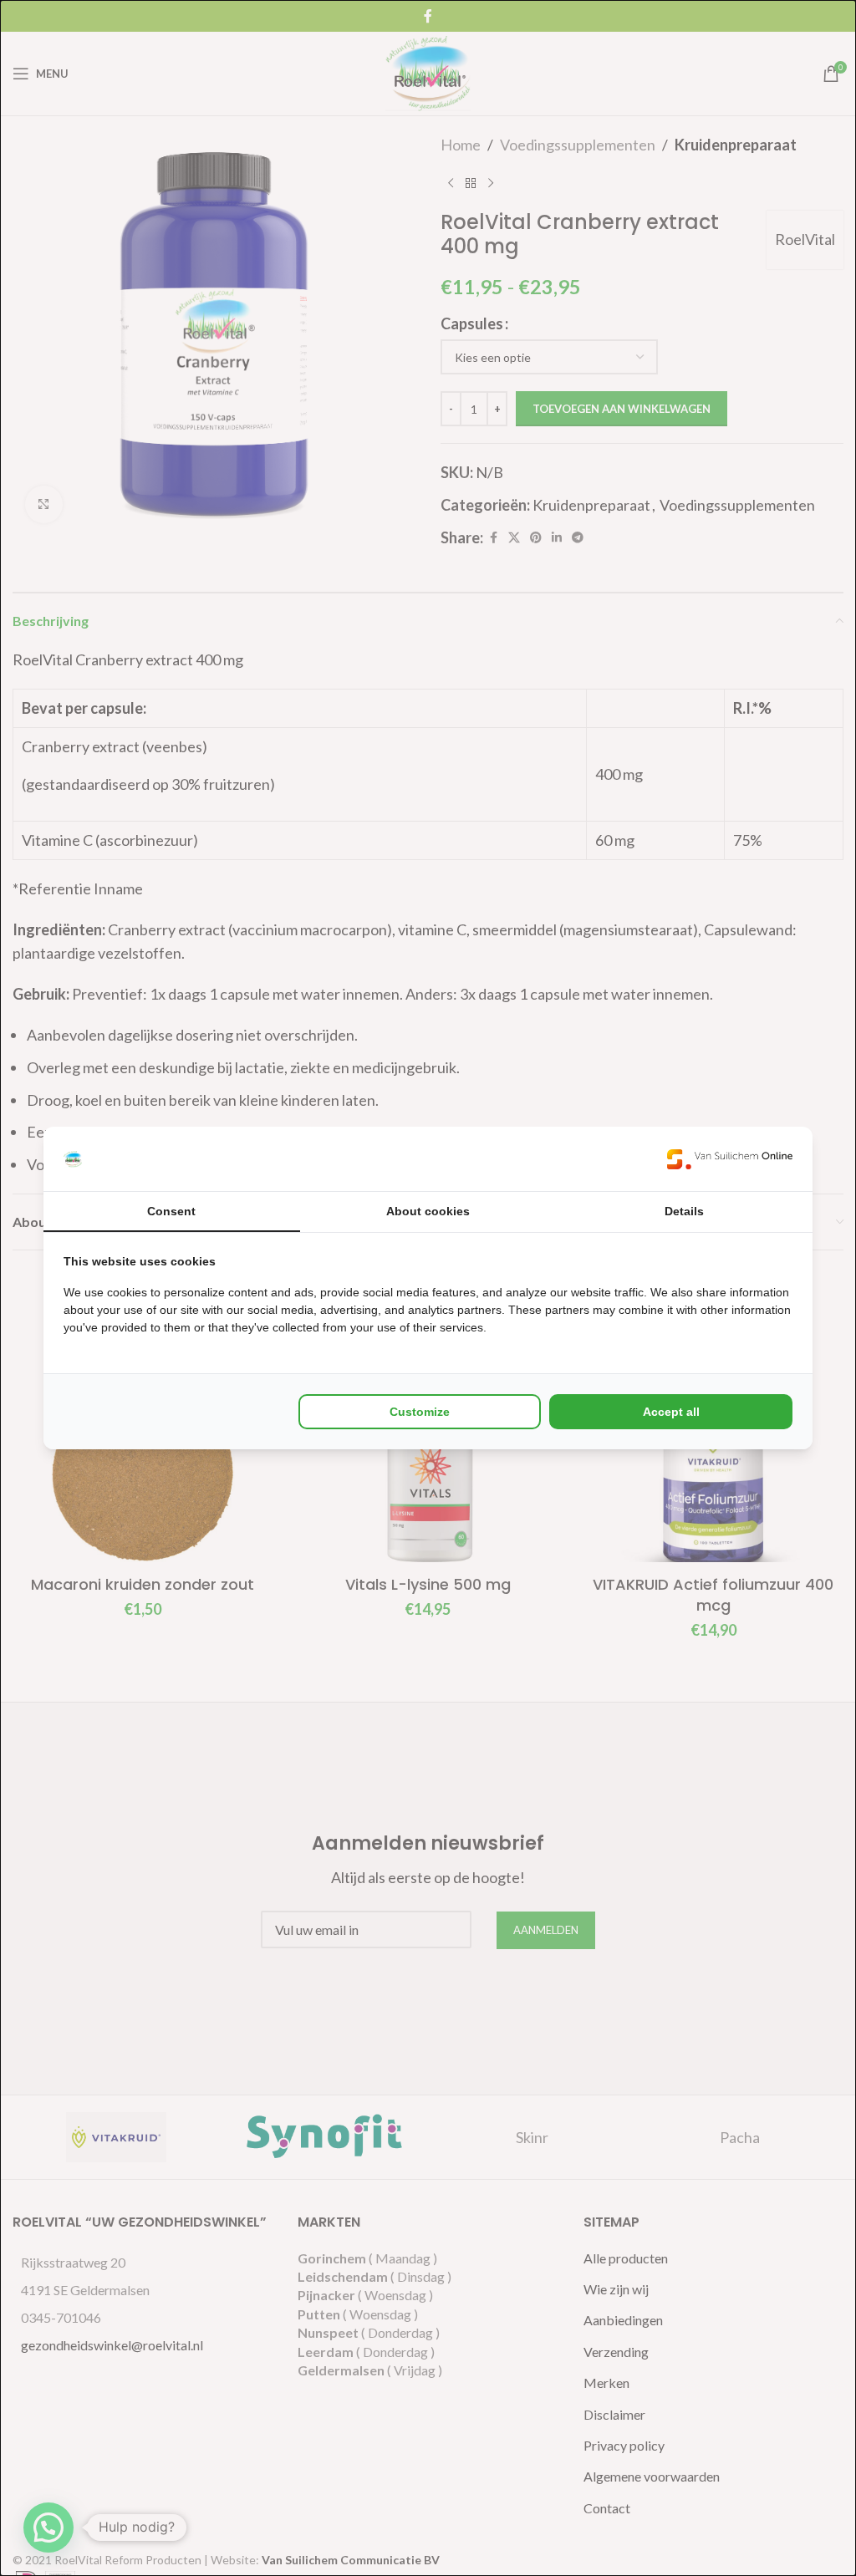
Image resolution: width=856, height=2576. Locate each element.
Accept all (671, 1412)
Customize (420, 1412)
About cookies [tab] (428, 1211)
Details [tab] (684, 1211)
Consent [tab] (171, 1211)
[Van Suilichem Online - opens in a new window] (730, 1159)
